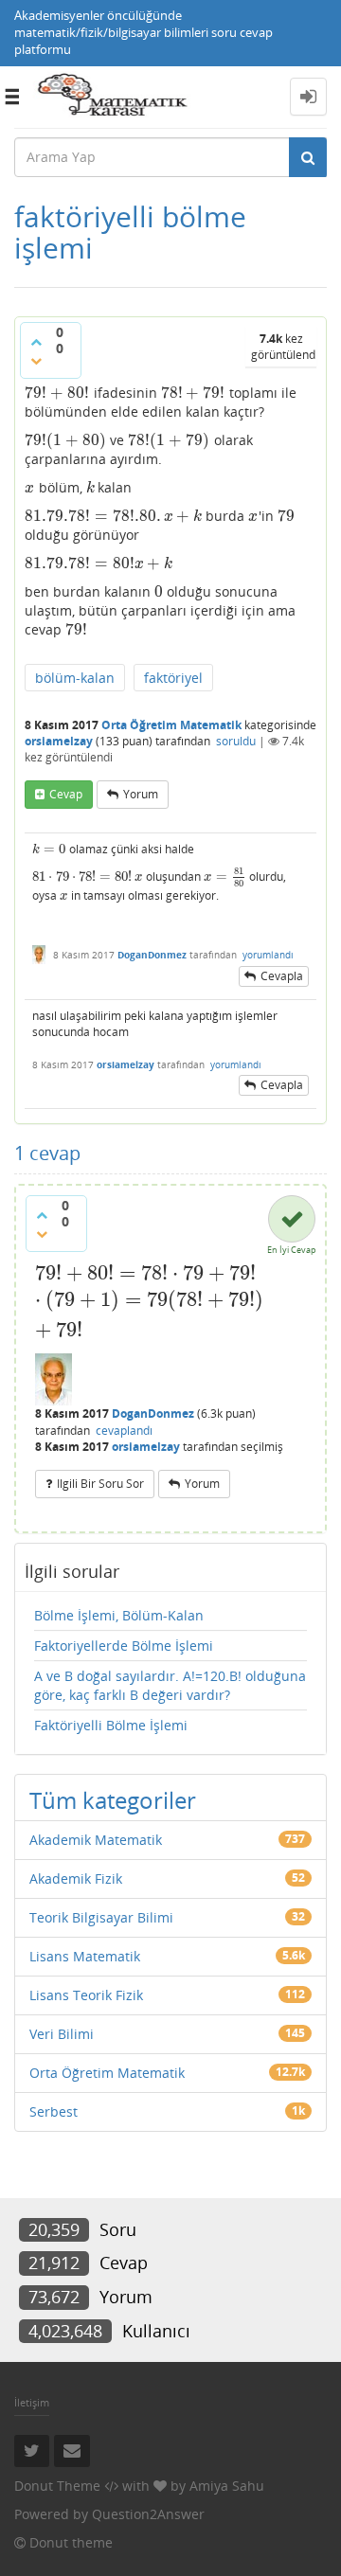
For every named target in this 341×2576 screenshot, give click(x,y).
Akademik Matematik (96, 1840)
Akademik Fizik (76, 1878)
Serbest (54, 2111)
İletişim (32, 2402)
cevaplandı (124, 1431)
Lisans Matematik (85, 1956)
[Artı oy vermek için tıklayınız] (36, 342)
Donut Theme (57, 2486)
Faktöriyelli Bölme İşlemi (111, 1725)
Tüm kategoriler (113, 1800)
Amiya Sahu (227, 2486)
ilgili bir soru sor (100, 1484)
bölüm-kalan (75, 678)
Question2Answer (148, 2514)
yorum (141, 794)
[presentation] (57, 393)
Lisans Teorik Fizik (86, 1995)
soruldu (236, 741)
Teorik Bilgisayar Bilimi (101, 1917)
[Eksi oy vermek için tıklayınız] (36, 361)
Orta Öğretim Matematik (171, 725)
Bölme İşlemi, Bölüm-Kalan (119, 1615)
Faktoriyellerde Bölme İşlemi (124, 1646)
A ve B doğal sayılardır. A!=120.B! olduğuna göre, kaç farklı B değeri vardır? (170, 1685)
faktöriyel (173, 678)
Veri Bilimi (62, 2034)
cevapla (282, 976)
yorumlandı (268, 955)
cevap (66, 794)
